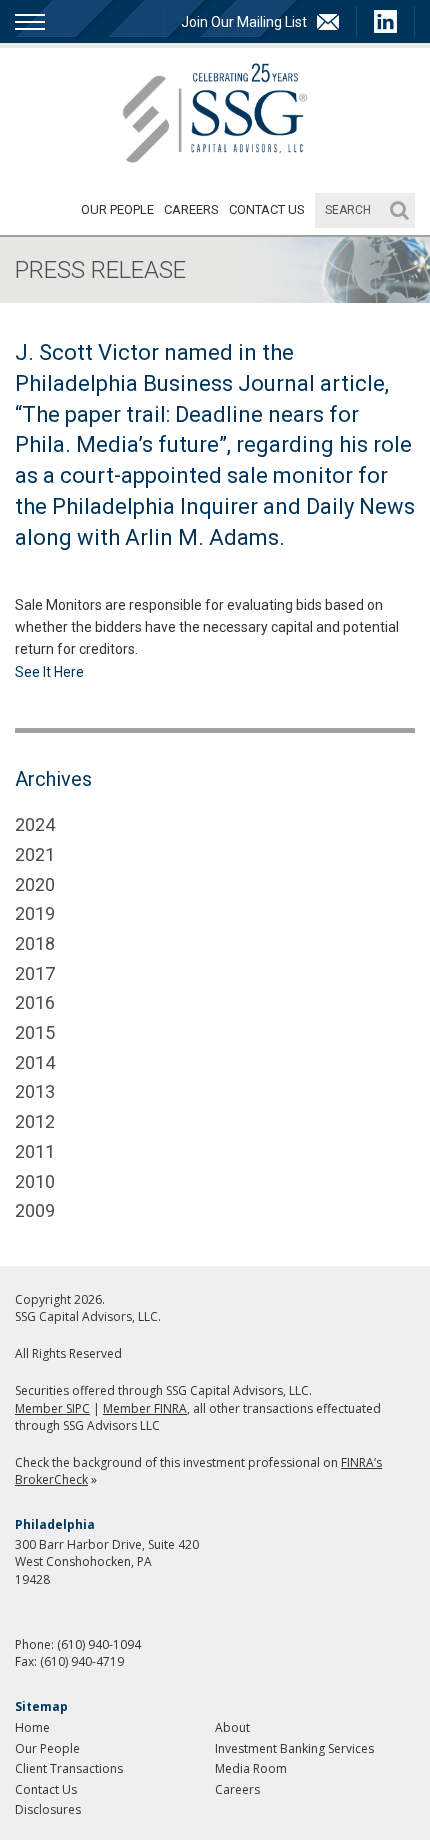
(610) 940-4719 (82, 1661)
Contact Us (267, 209)
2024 (35, 824)
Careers (191, 209)
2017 (35, 973)
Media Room (251, 1768)
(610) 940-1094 (99, 1644)
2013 (35, 1091)
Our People (117, 209)
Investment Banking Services (294, 1748)
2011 (35, 1151)
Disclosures (48, 1809)
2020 (35, 884)
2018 (35, 943)
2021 (35, 854)
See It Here (49, 672)
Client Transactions (69, 1768)
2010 (35, 1181)
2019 (35, 913)
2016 (35, 1002)
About (232, 1727)
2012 (35, 1121)
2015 (35, 1032)
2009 (35, 1210)
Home (32, 1727)
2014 (35, 1062)
